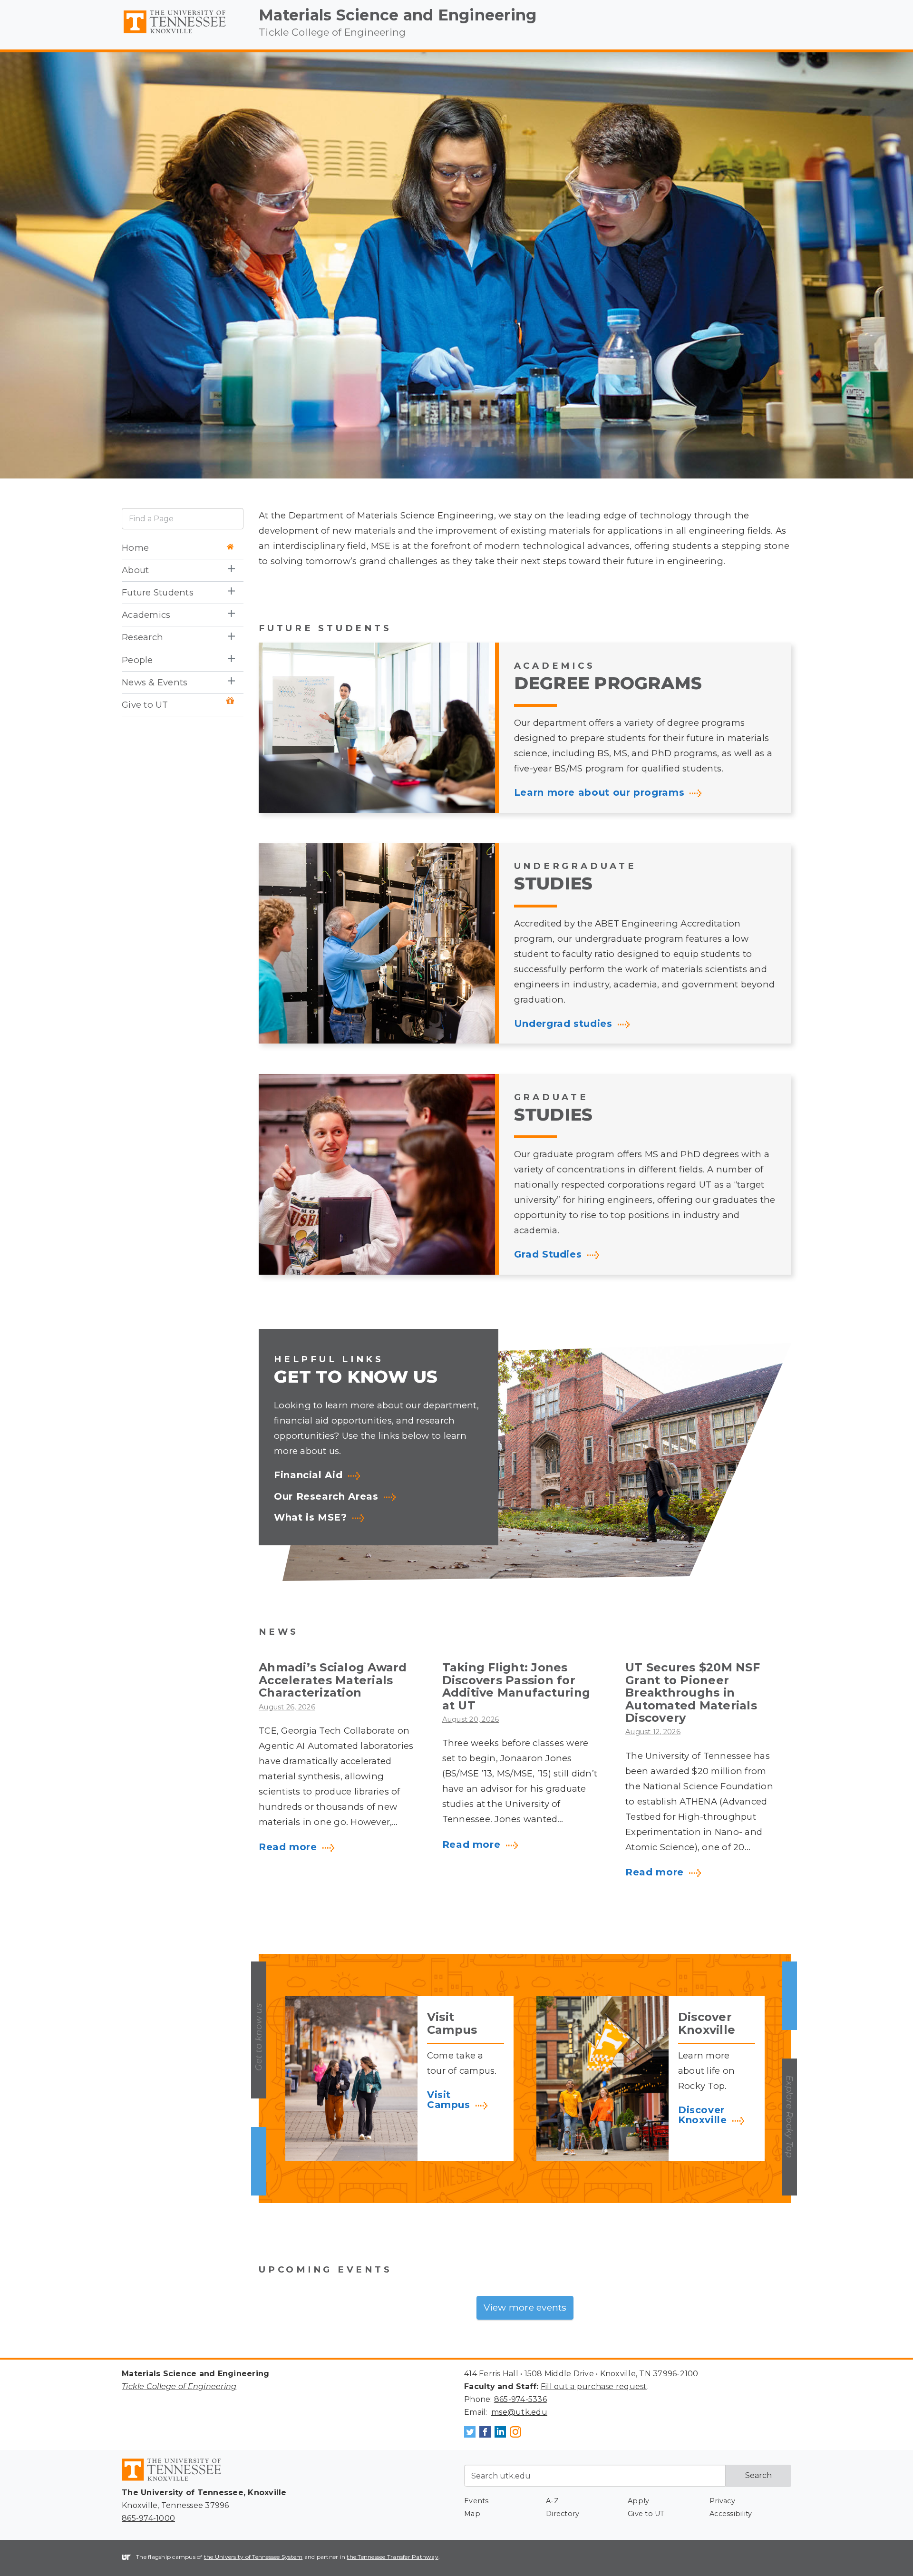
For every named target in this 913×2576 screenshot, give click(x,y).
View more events (525, 2307)
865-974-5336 (520, 2399)
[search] (183, 519)
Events (476, 2501)
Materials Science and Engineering (398, 15)
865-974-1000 (148, 2518)
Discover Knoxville (703, 2115)
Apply (638, 2501)
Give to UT (145, 705)
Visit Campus (449, 2100)
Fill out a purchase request (594, 2386)
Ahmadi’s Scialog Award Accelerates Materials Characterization (333, 1680)
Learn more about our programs (599, 793)
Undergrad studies (563, 1024)
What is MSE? (311, 1518)
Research (142, 638)
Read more (288, 1847)
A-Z (552, 2501)
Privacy (722, 2501)
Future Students (158, 592)
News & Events (155, 682)
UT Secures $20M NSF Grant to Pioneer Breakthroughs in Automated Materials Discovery (693, 1693)
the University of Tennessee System (253, 2557)
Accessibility (731, 2514)
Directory (563, 2514)
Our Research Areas (326, 1497)
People (137, 660)
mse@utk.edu (519, 2412)
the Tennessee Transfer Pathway (393, 2557)
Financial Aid (308, 1475)
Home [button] (135, 548)
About (135, 570)
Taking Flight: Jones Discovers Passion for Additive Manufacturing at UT (516, 1686)
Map (472, 2514)
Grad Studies (548, 1255)
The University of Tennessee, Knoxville (183, 34)
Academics (146, 615)
